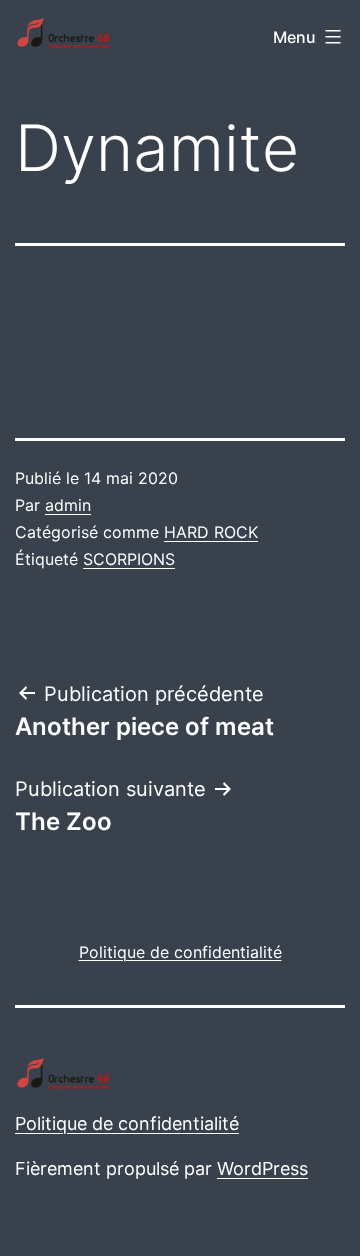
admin (68, 505)
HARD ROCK (211, 532)
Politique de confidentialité (127, 1123)
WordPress (262, 1168)
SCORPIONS (129, 559)
